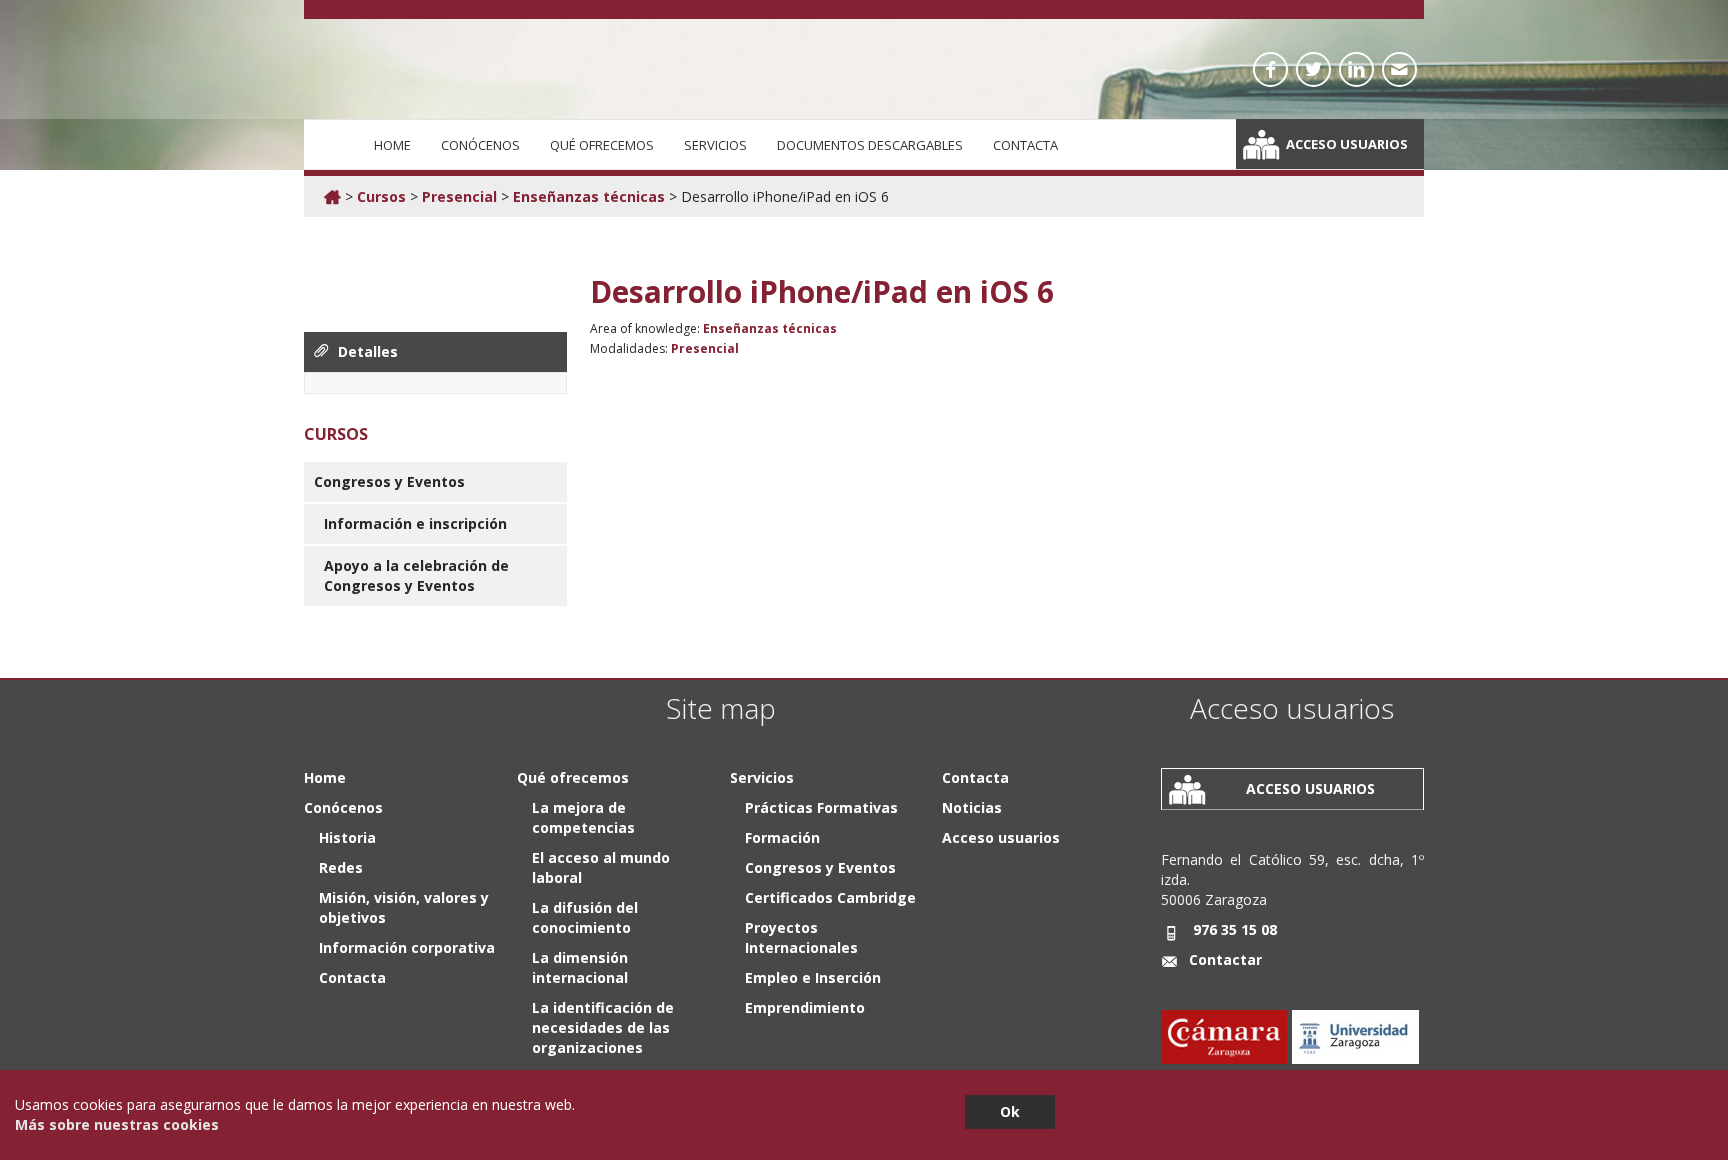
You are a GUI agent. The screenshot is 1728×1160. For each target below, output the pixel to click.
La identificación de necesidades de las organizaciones (603, 1027)
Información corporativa (407, 947)
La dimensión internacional (580, 967)
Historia (347, 837)
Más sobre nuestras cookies (117, 1124)
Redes (341, 867)
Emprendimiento (805, 1007)
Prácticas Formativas (821, 807)
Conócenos (480, 145)
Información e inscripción (415, 523)
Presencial (459, 196)
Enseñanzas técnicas (589, 196)
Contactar (1225, 959)
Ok (1010, 1111)
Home (392, 145)
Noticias (972, 807)
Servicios (715, 145)
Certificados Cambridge (830, 897)
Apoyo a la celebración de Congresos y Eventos (416, 575)
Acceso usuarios (1347, 144)
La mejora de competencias (583, 817)
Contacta (1025, 145)
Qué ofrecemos (602, 145)
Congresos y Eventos (389, 481)
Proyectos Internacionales (801, 937)
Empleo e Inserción (813, 977)
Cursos (381, 196)
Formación (782, 837)
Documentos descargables (870, 145)
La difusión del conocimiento (585, 917)
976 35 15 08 (1235, 929)
